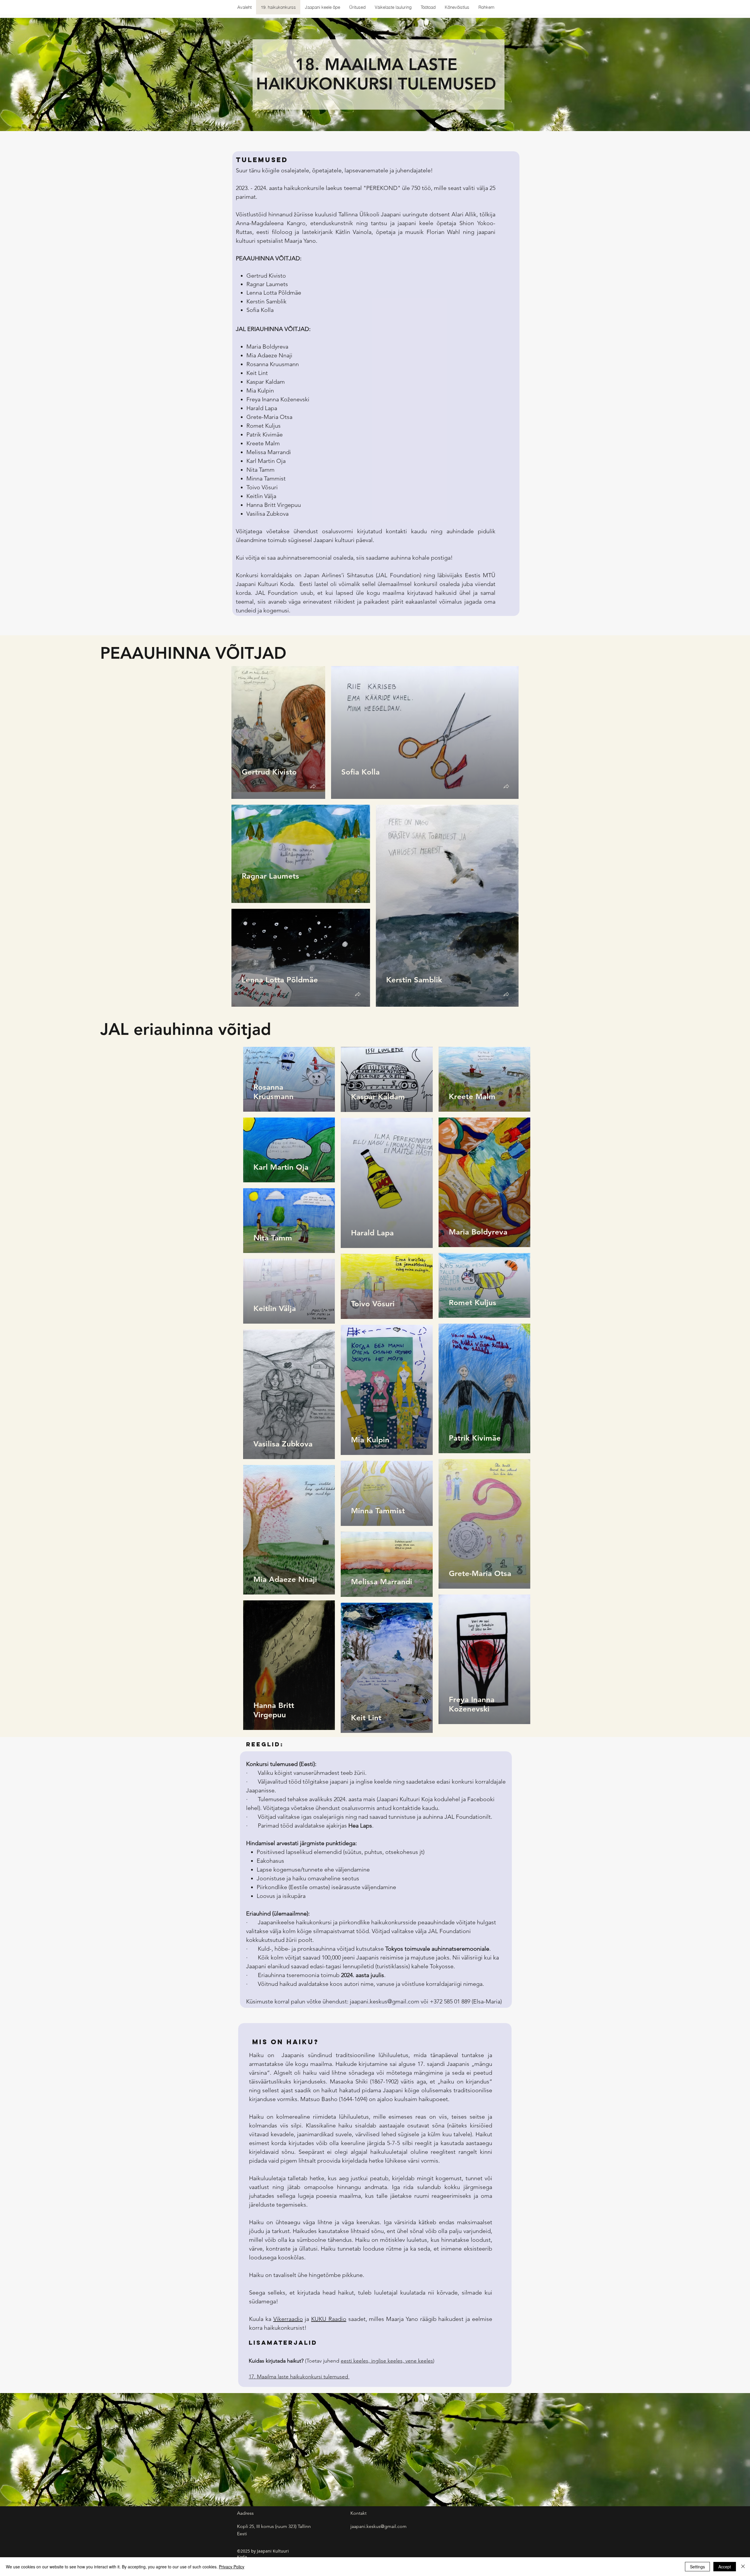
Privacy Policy (232, 2567)
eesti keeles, (356, 2361)
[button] (313, 787)
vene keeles (419, 2361)
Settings (697, 2567)
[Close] (743, 2567)
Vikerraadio (288, 2319)
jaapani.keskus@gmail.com (385, 2001)
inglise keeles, (388, 2361)
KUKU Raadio (329, 2319)
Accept (725, 2567)
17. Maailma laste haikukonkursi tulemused (299, 2377)
